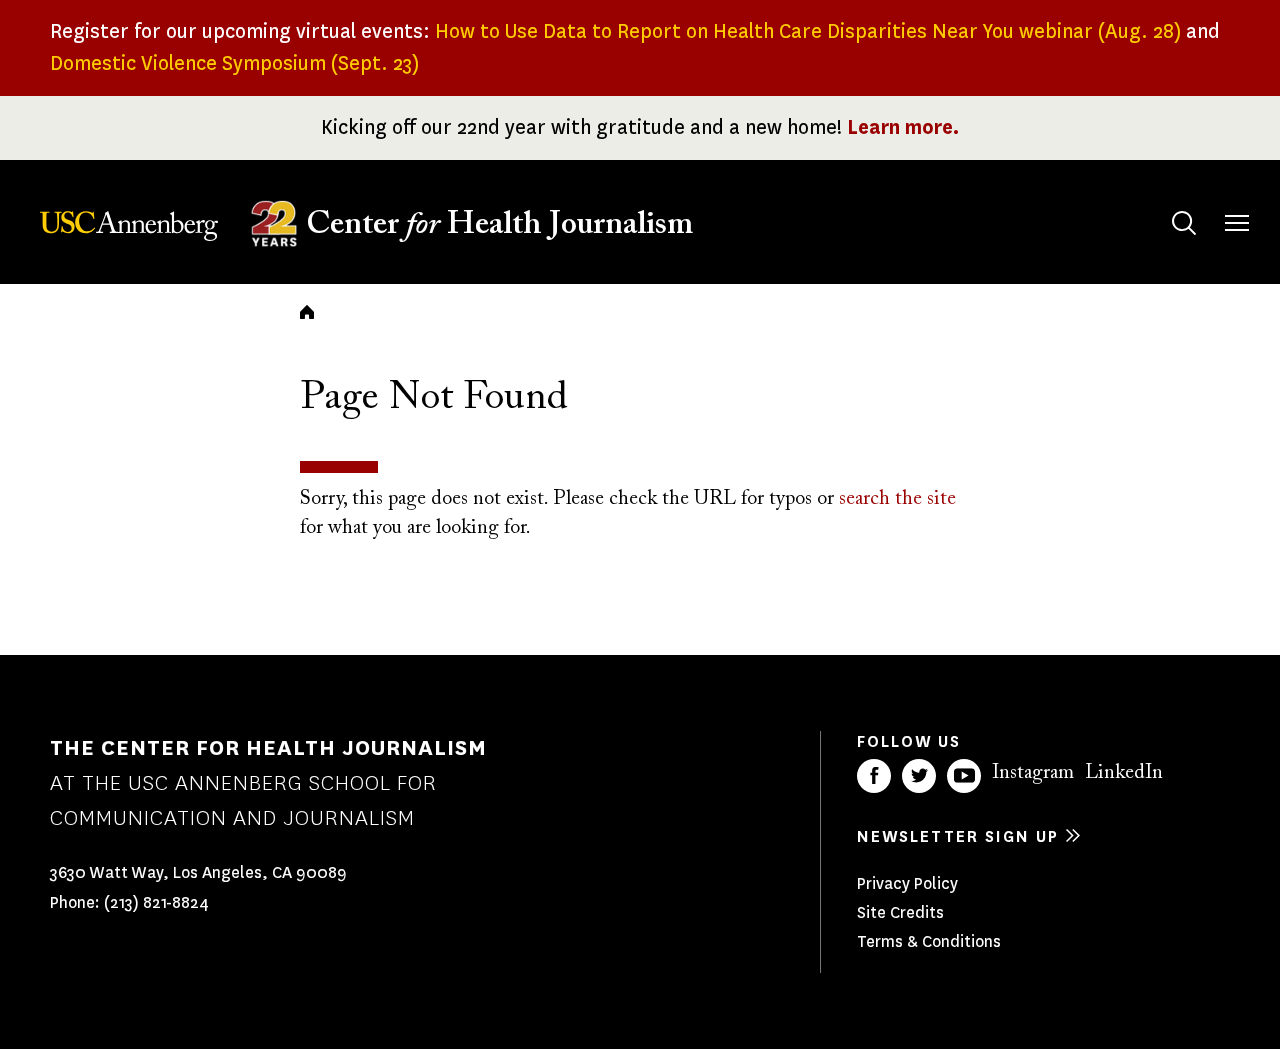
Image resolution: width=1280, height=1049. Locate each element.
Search (1184, 223)
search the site (897, 499)
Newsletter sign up (958, 836)
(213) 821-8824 (156, 902)
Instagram (1033, 773)
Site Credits (900, 912)
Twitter (919, 776)
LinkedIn (1124, 773)
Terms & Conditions (929, 941)
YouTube (964, 776)
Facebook (874, 776)
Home (307, 312)
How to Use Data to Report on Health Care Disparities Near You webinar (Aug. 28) (808, 31)
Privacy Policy (907, 883)
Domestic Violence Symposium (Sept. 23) (234, 63)
